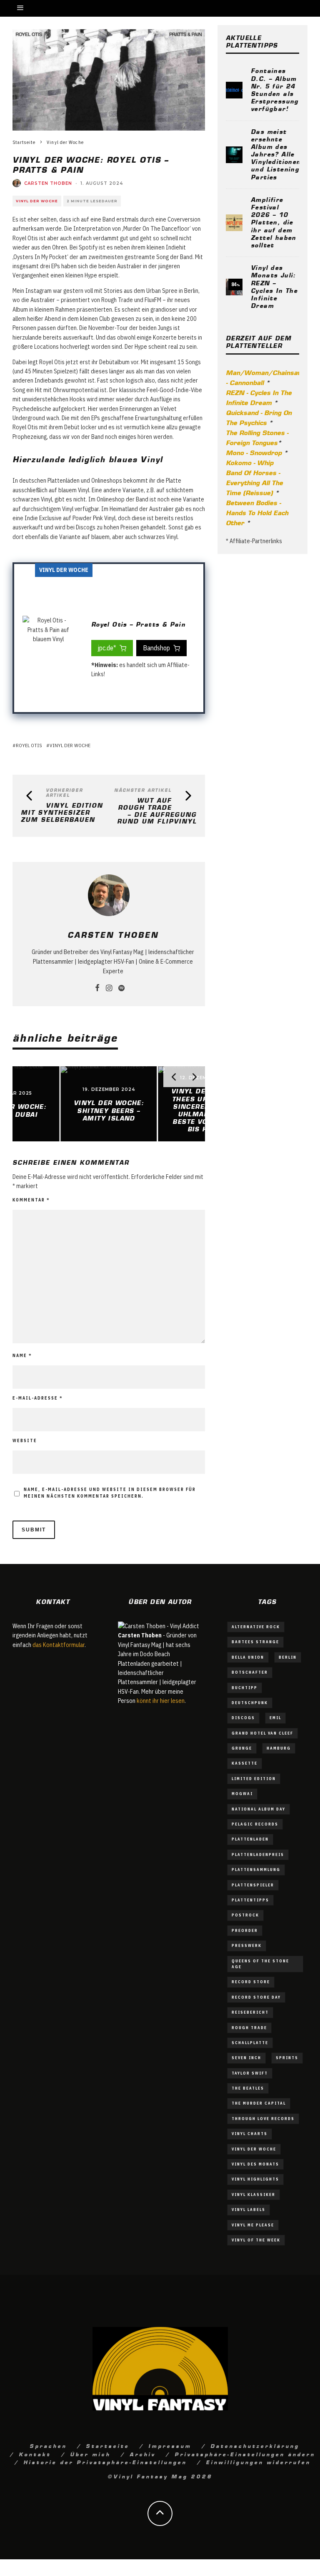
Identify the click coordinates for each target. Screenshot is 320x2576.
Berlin (288, 1657)
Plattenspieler (253, 1885)
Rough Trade (249, 2028)
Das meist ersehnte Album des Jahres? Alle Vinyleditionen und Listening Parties (276, 154)
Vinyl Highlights (255, 2179)
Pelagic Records (255, 1824)
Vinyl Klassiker (254, 2195)
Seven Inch (246, 2058)
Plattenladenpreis (258, 1855)
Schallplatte (250, 2043)
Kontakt (35, 2454)
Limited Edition (254, 1779)
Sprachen (48, 2445)
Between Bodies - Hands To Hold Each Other (257, 512)
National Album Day (259, 1809)
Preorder (245, 1930)
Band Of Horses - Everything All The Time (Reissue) (254, 482)
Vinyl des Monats (255, 2164)
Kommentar (31, 1200)
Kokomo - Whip (250, 462)
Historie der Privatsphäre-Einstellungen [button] (105, 2462)
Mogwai (242, 1794)
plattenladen (250, 1839)
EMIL (275, 1718)
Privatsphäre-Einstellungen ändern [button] (245, 2454)
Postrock (245, 1915)
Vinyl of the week (256, 2240)
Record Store (251, 1982)
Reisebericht (250, 2012)
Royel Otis (29, 745)
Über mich (90, 2454)
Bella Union (248, 1657)
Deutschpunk (250, 1703)
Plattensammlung (256, 1870)
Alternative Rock (256, 1627)
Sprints (287, 2058)
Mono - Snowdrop (254, 452)
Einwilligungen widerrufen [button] (258, 2462)
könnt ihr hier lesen (161, 1701)
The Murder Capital (259, 2103)
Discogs (243, 1718)
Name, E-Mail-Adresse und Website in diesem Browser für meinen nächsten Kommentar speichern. (110, 1493)
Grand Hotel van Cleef (262, 1733)
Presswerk (247, 1945)
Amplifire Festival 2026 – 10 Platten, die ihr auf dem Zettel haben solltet (274, 222)
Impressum (170, 2445)
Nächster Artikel (143, 790)
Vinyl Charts (250, 2134)
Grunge (242, 1748)
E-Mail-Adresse (38, 1398)
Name (22, 1356)
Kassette (245, 1763)
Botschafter (250, 1672)
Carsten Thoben (48, 183)
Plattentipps (250, 1900)
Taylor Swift (250, 2073)
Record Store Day (256, 1997)
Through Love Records (263, 2119)
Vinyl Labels (249, 2210)
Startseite (107, 2445)
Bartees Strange (255, 1642)
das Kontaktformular (59, 1645)
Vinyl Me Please (253, 2225)
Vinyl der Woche (37, 201)
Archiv (142, 2454)
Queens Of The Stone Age (260, 1964)
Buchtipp (245, 1688)
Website (25, 1441)
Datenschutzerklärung (255, 2445)
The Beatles (248, 2088)
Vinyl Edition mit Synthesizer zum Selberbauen (62, 812)
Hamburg (279, 1748)
